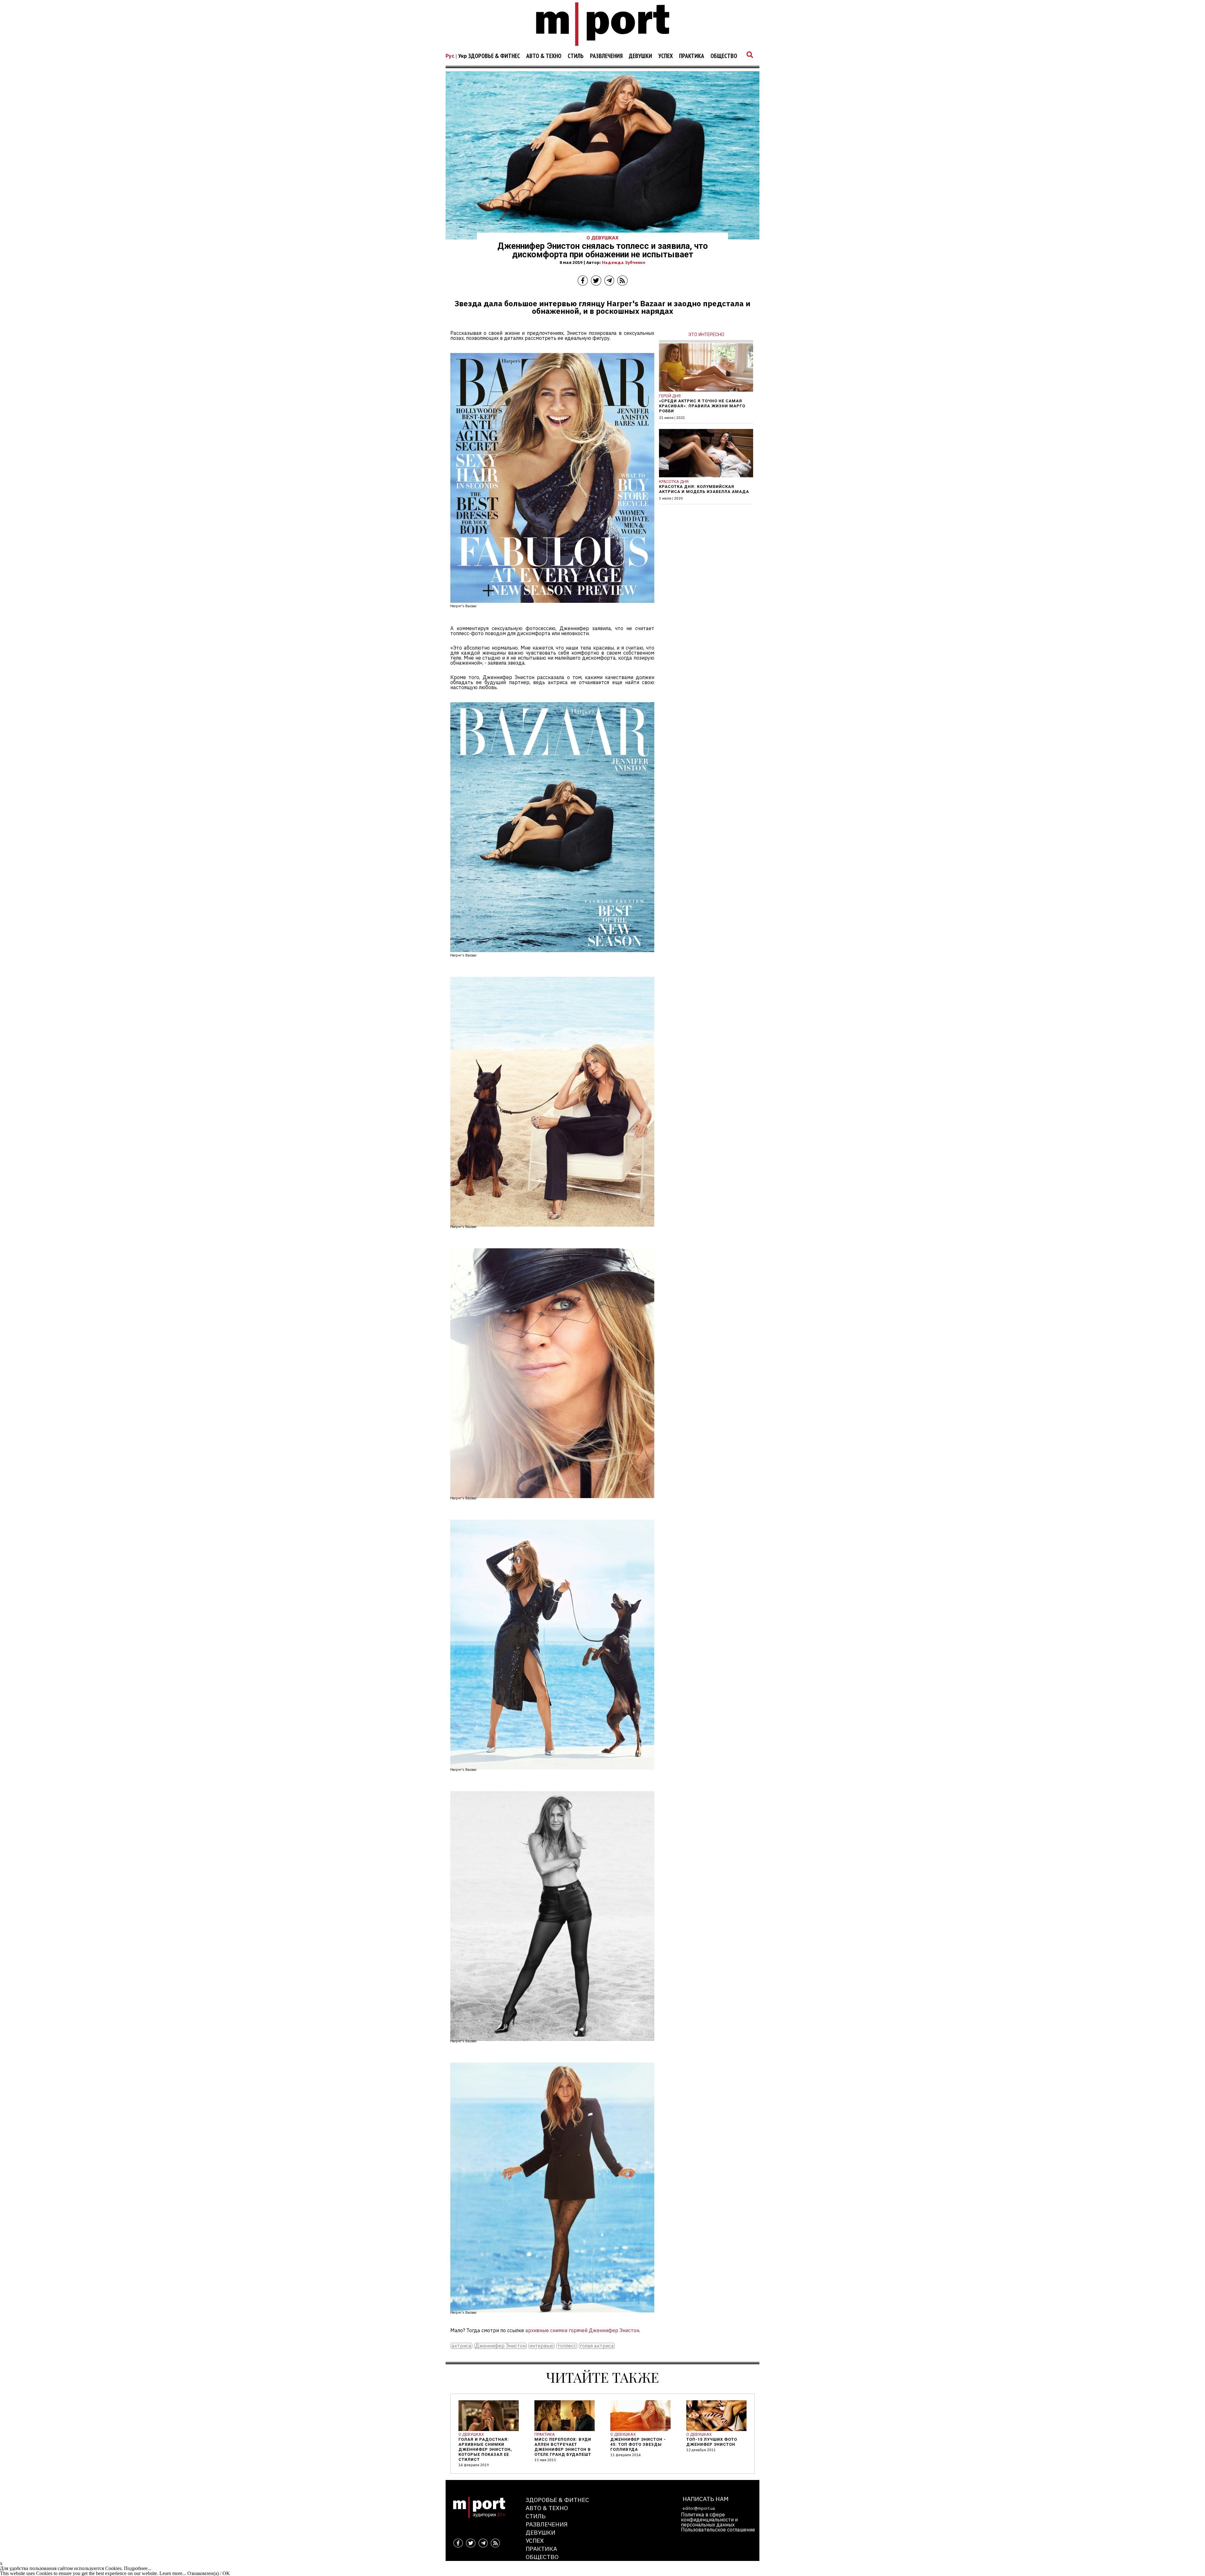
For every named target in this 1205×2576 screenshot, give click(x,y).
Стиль (576, 56)
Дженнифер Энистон (500, 2346)
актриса (461, 2346)
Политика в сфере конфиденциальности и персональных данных (709, 2520)
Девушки (640, 56)
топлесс (567, 2346)
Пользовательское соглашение (718, 2530)
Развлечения (606, 56)
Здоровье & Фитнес (494, 56)
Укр (463, 56)
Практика (692, 56)
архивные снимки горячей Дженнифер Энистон (582, 2330)
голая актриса (597, 2346)
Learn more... (173, 2573)
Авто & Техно (544, 56)
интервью (541, 2346)
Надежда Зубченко (624, 262)
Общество (724, 56)
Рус (450, 56)
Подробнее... (138, 2568)
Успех (666, 56)
